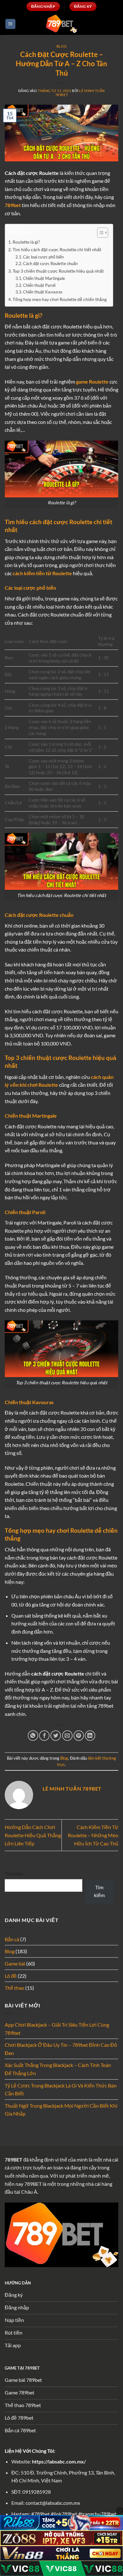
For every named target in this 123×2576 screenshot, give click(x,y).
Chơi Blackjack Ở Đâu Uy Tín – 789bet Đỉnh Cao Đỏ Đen (61, 2049)
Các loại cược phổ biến (43, 257)
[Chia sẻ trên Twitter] (56, 1736)
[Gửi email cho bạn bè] (67, 1736)
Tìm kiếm (14, 1874)
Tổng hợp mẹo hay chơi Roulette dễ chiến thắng (60, 299)
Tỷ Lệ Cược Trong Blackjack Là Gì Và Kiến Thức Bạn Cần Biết (61, 2090)
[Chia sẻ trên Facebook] (44, 1736)
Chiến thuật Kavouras (43, 292)
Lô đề (11, 1976)
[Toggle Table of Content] (100, 233)
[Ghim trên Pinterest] (79, 1736)
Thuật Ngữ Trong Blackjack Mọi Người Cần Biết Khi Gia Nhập (61, 2110)
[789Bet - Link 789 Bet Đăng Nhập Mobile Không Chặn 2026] (61, 24)
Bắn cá (12, 1939)
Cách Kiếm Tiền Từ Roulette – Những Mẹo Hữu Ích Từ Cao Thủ (93, 1835)
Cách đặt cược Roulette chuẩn (50, 263)
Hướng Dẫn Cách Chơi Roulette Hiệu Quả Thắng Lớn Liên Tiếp (33, 1835)
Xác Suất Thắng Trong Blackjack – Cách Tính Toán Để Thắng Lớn (58, 2069)
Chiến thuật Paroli (39, 285)
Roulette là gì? (26, 242)
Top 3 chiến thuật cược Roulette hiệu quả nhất (58, 271)
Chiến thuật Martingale (44, 278)
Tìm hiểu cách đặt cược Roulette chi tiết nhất (57, 249)
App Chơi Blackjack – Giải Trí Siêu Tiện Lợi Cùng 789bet (57, 2029)
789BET (14, 2159)
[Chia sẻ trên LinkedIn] (90, 1736)
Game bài (15, 1963)
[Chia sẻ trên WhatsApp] (33, 1736)
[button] (10, 24)
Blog (61, 46)
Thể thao (15, 1988)
